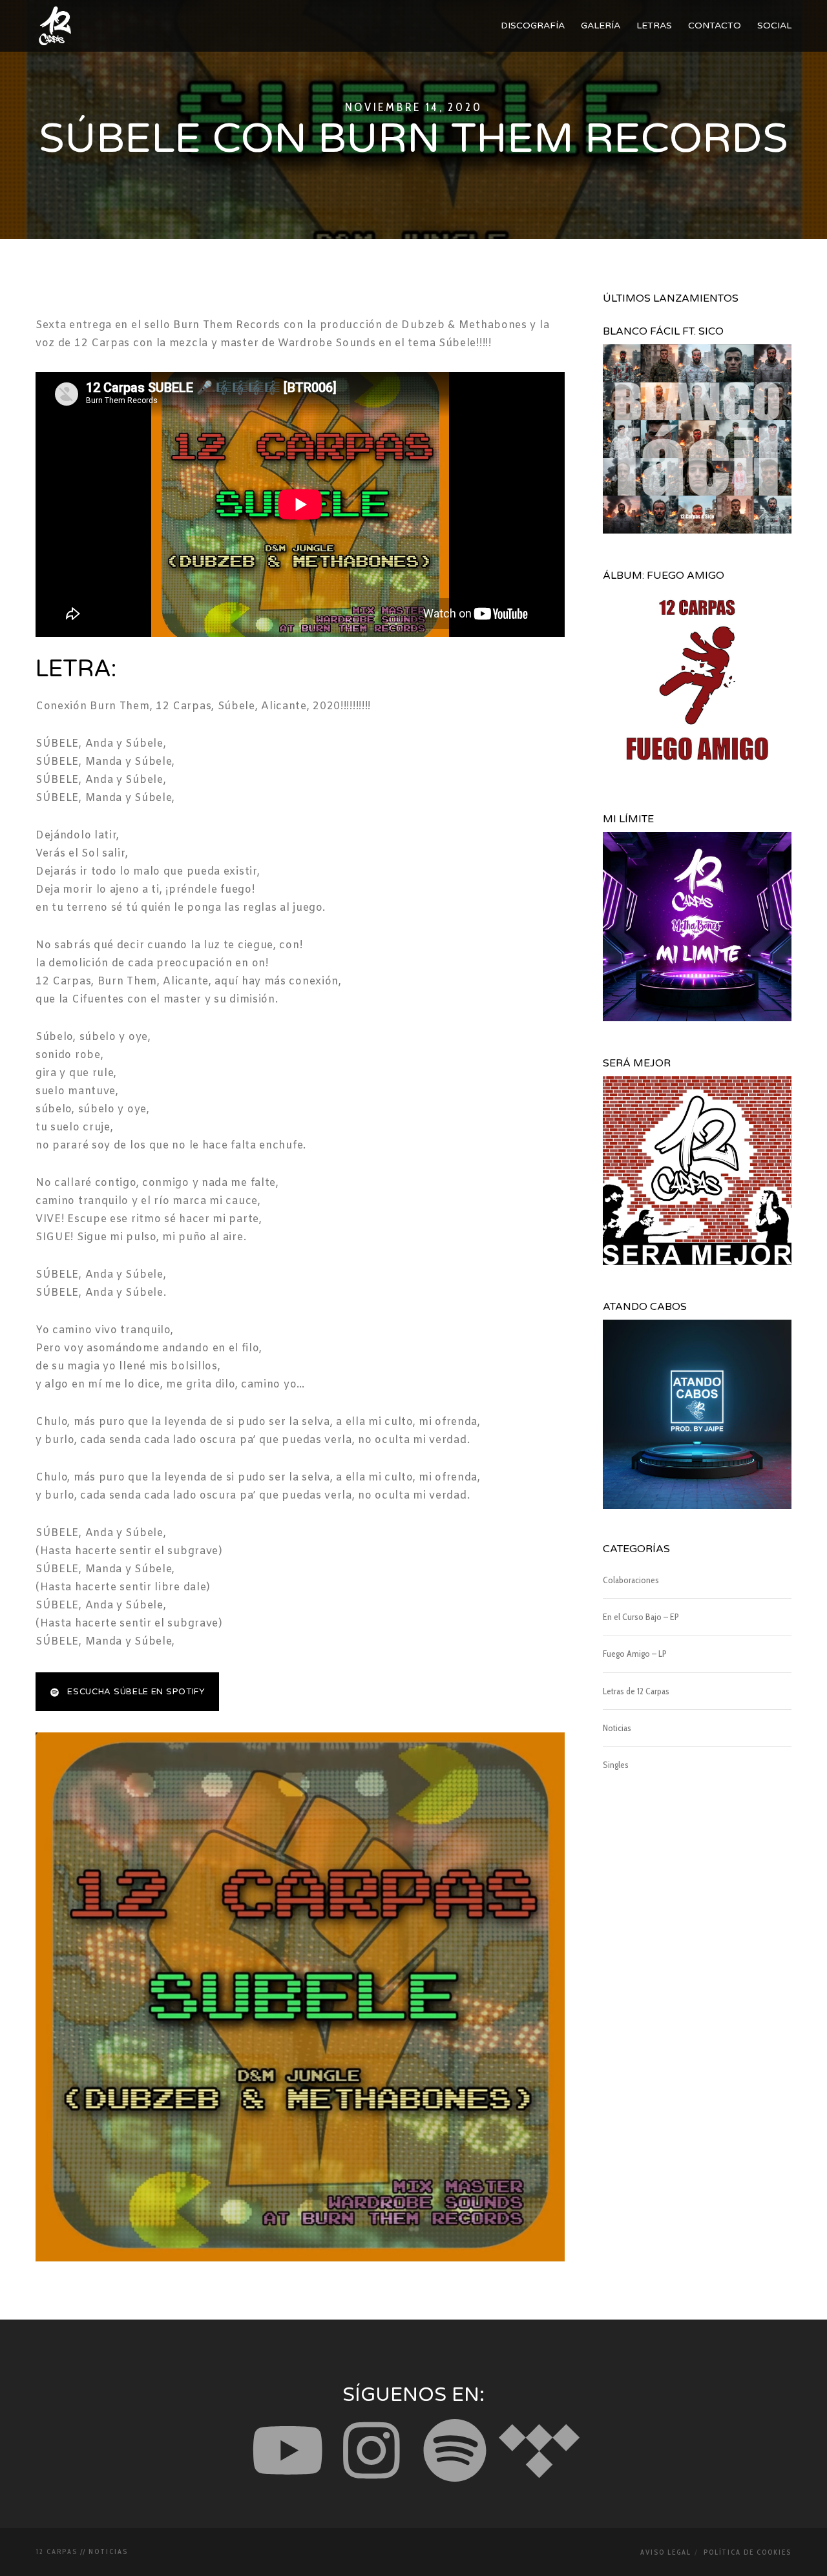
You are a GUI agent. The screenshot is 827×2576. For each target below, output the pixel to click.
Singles (616, 1765)
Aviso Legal (666, 2552)
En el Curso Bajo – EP (641, 1617)
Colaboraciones (631, 1580)
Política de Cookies (748, 2552)
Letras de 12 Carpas (636, 1691)
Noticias (617, 1728)
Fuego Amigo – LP (635, 1654)
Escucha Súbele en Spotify (136, 1692)
